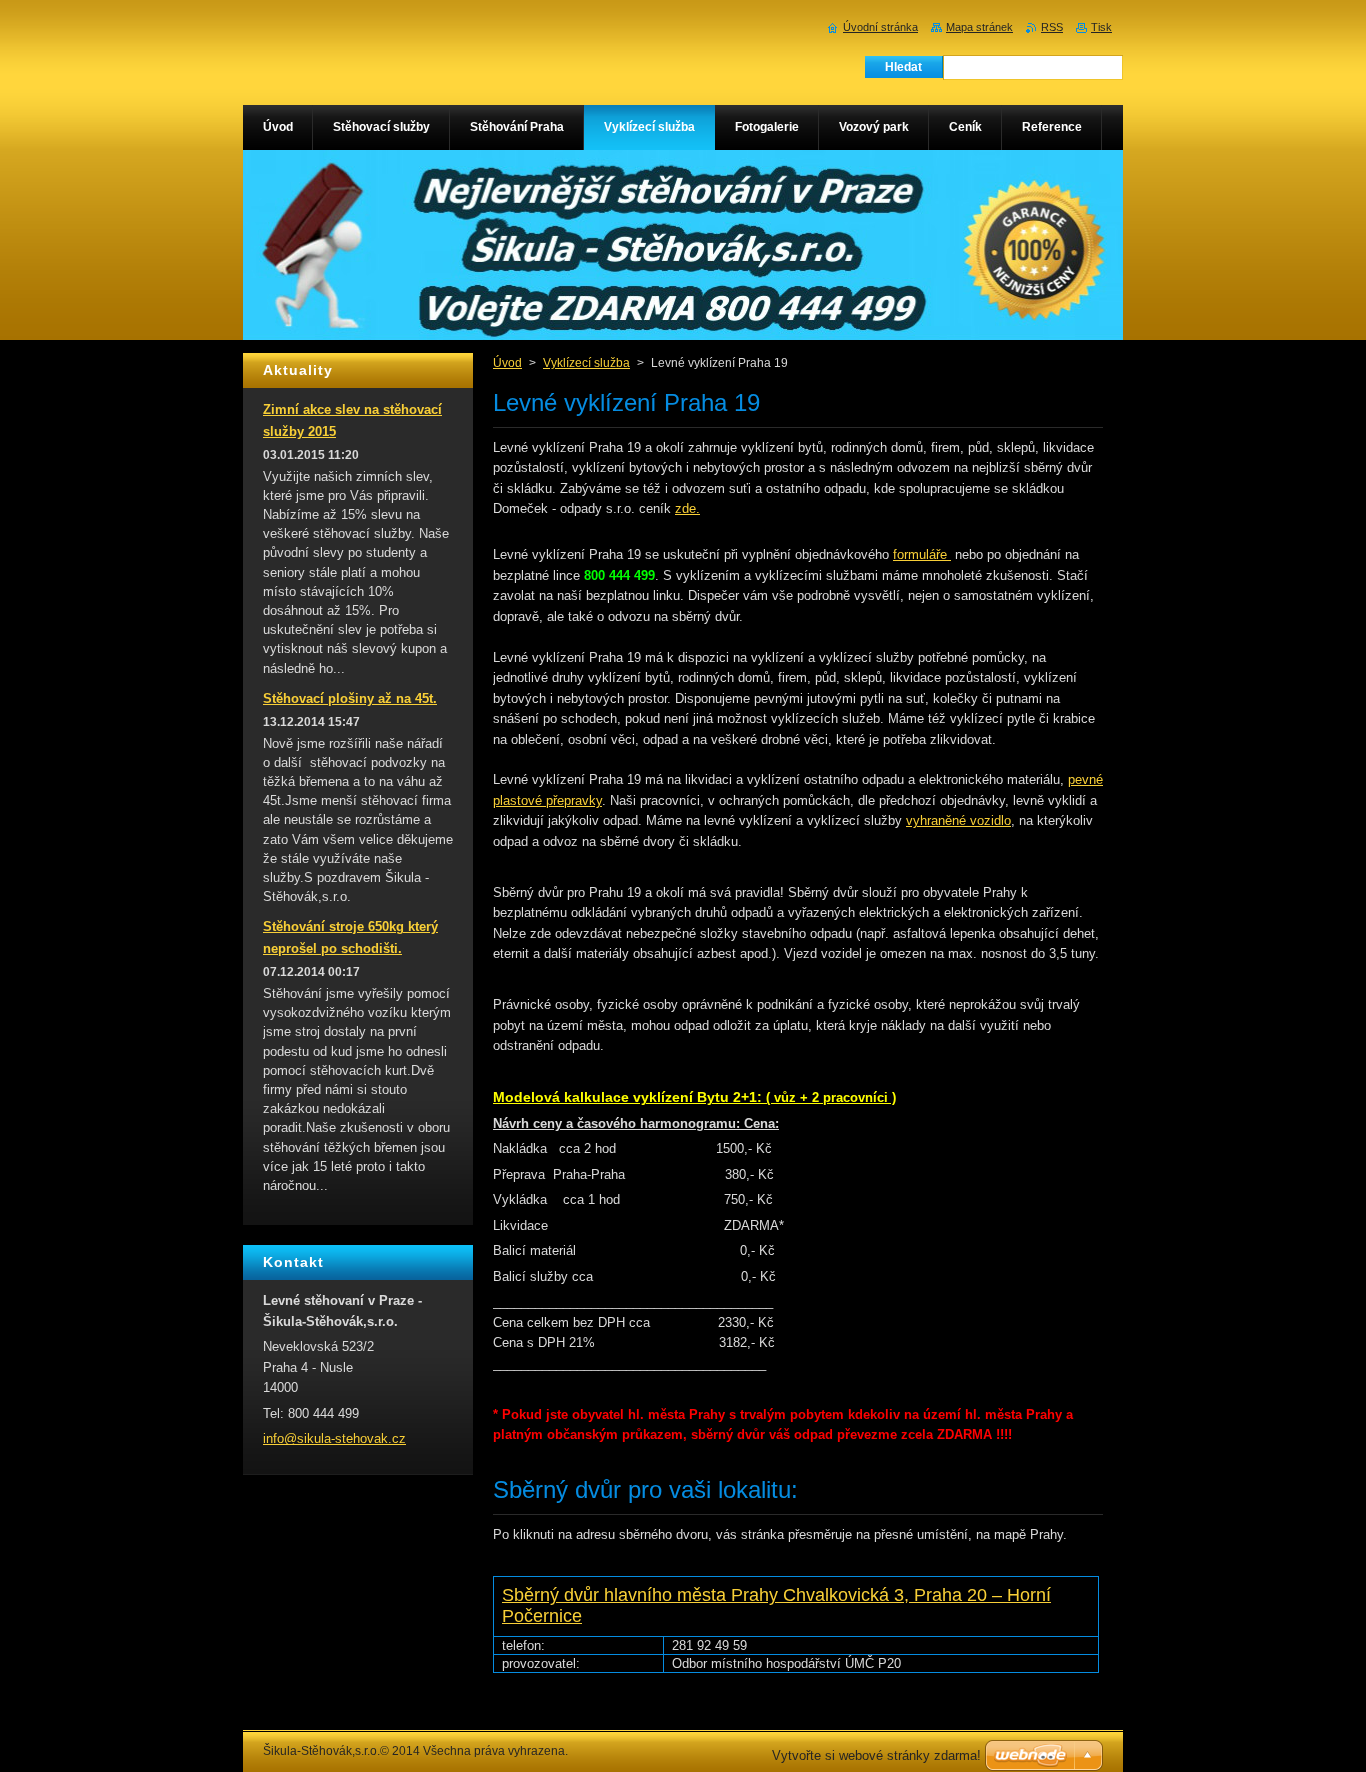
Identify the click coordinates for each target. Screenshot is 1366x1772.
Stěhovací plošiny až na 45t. (350, 698)
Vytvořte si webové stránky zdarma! (876, 1755)
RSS (1052, 27)
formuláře (922, 554)
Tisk (1101, 27)
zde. (687, 508)
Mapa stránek (979, 27)
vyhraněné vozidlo (958, 820)
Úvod (507, 363)
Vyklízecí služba (586, 363)
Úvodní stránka (880, 27)
